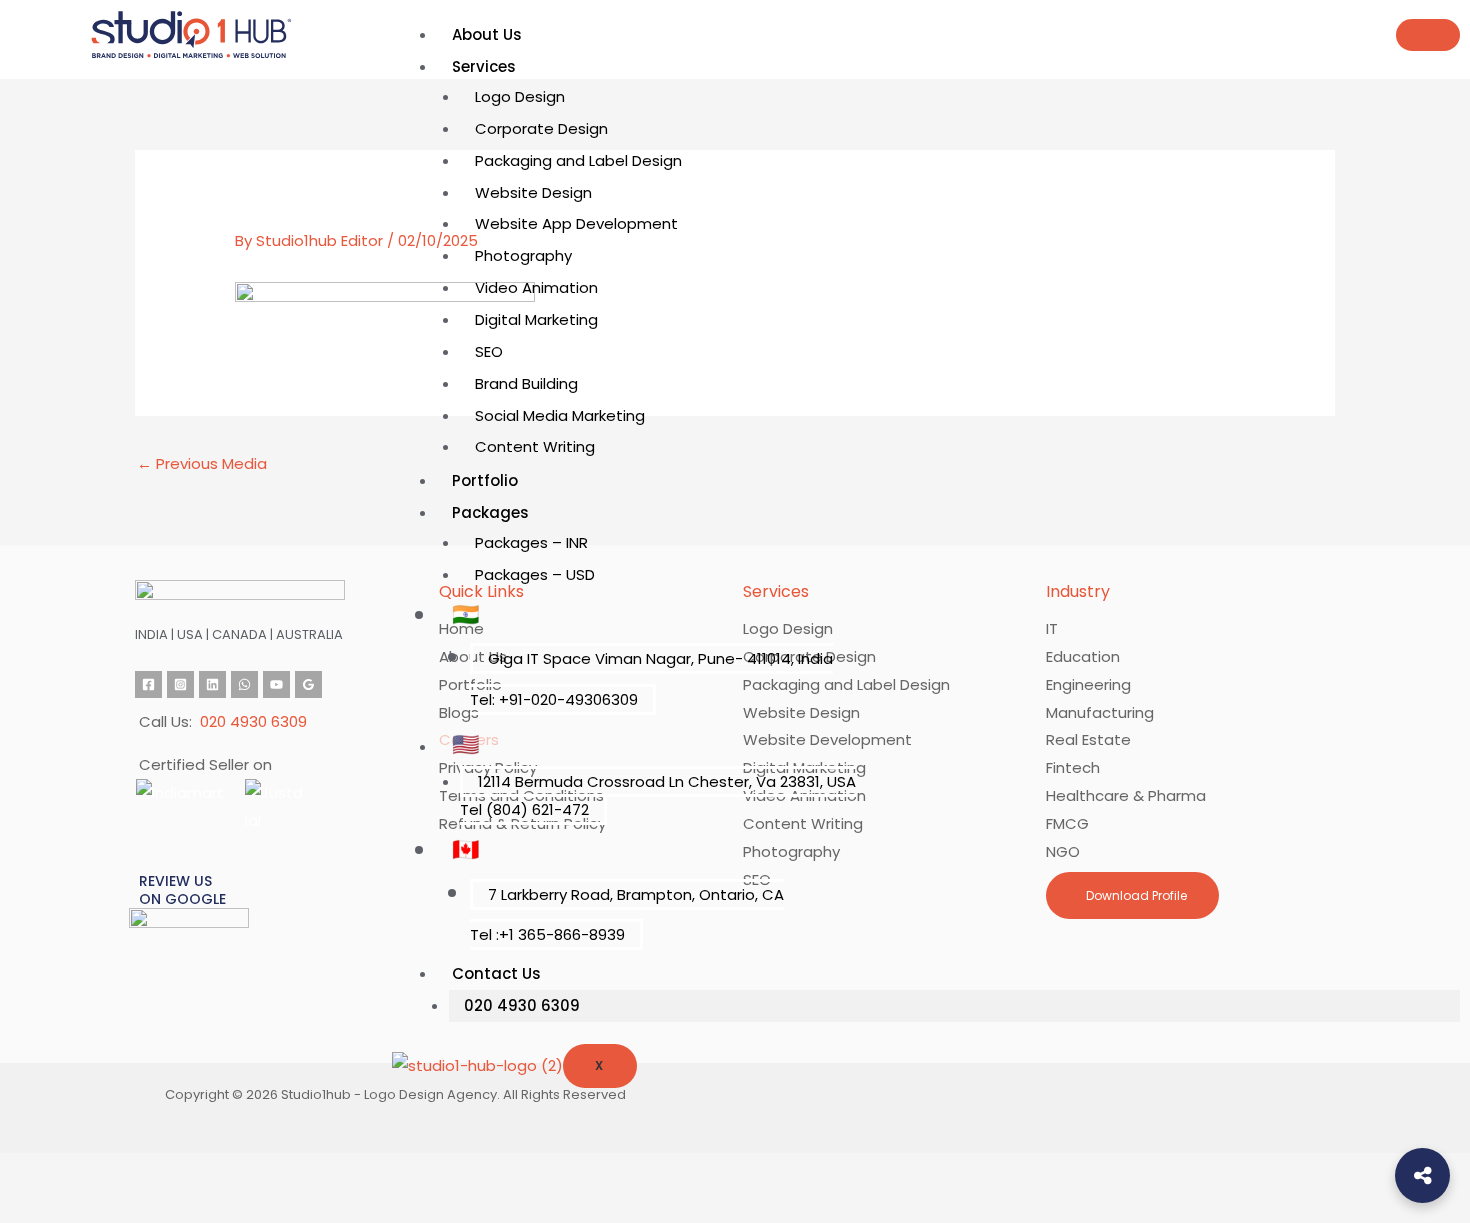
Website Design (533, 192)
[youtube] (276, 684)
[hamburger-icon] (1428, 35)
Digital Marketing (536, 319)
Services (484, 66)
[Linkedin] (212, 684)
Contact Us (496, 973)
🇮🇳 (465, 614)
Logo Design (520, 96)
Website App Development (576, 223)
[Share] (168, 1172)
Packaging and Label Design (578, 160)
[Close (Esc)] (236, 1172)
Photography (523, 255)
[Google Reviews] (308, 684)
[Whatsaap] (244, 684)
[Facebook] (148, 684)
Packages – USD (535, 574)
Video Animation (536, 287)
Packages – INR (531, 542)
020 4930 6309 (522, 1005)
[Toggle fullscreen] (100, 1172)
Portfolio (485, 480)
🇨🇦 (465, 849)
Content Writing (535, 446)
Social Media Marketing (560, 415)
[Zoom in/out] (32, 1172)
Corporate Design (541, 128)
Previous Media (202, 463)
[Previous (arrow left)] (32, 1207)
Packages (490, 512)
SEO (489, 351)
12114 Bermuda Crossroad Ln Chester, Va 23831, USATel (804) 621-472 (658, 795)
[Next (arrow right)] (100, 1207)
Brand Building (526, 383)
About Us (487, 34)
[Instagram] (180, 684)
